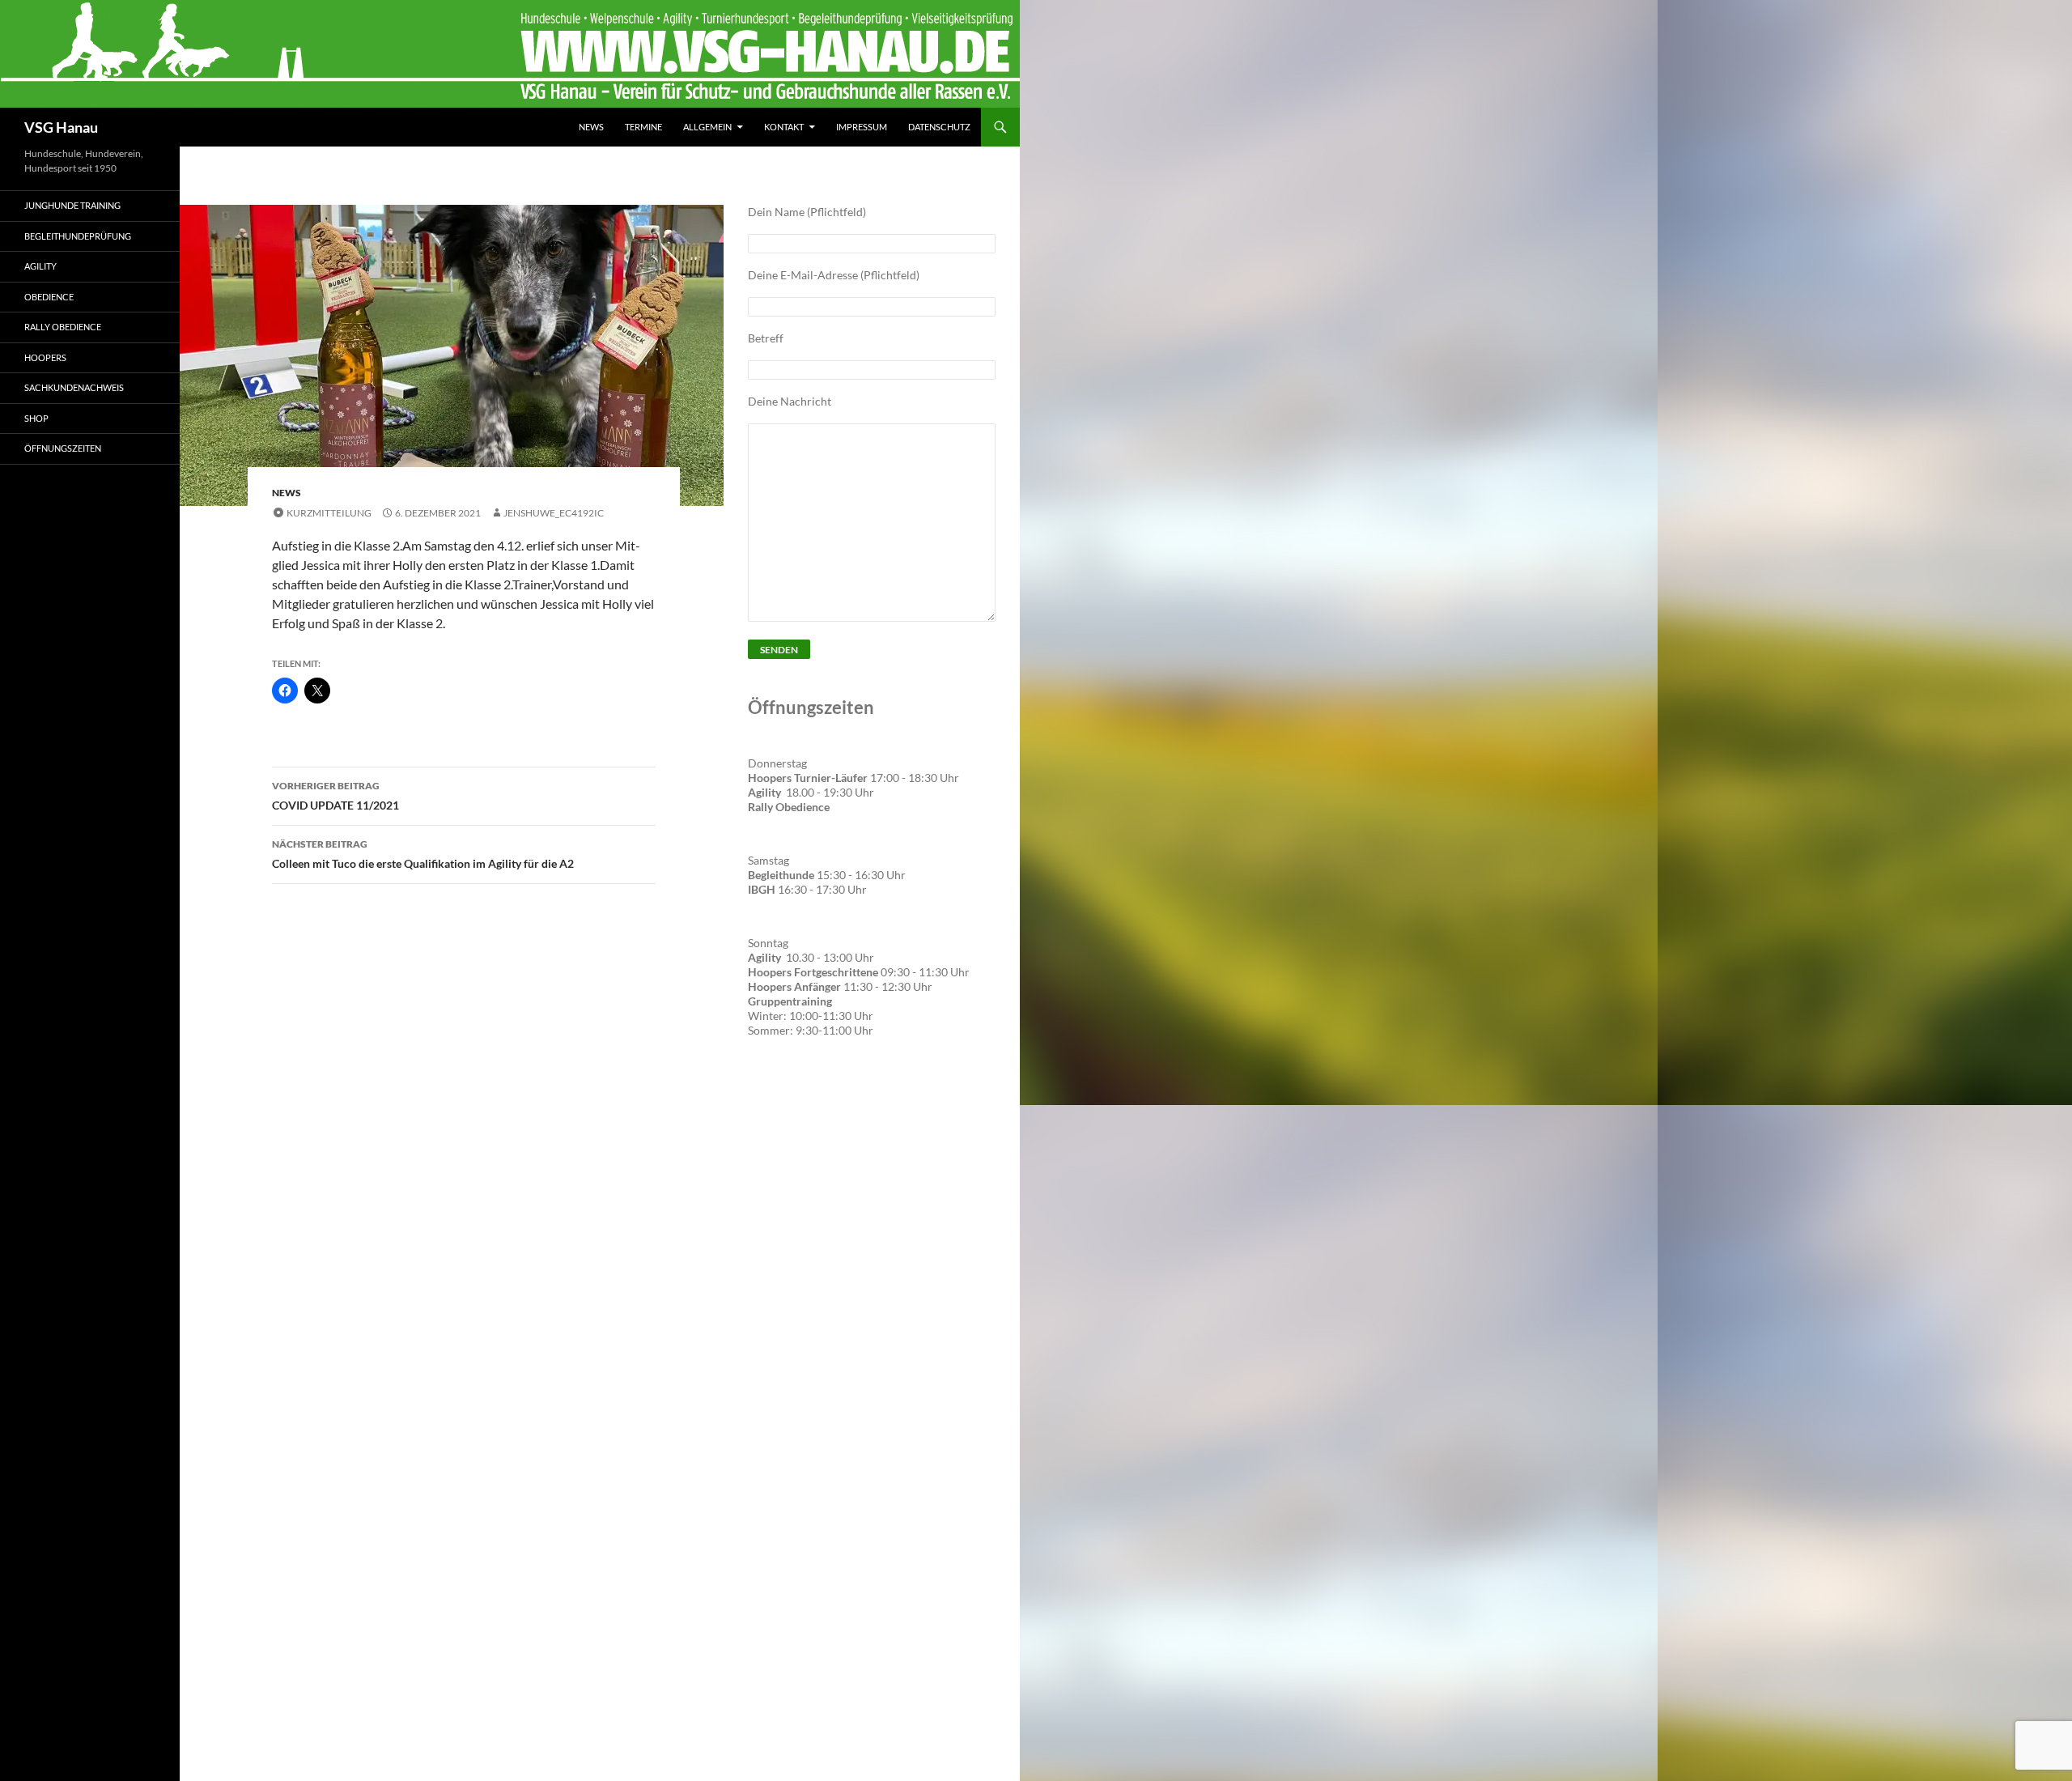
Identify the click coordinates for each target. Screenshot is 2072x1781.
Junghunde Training (72, 205)
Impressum (862, 127)
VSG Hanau (61, 127)
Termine (643, 127)
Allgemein (707, 127)
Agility (40, 266)
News (591, 127)
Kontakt (784, 127)
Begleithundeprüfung (78, 236)
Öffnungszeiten (63, 448)
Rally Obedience (63, 327)
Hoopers (45, 357)
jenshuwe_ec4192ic (554, 513)
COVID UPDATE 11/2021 (335, 796)
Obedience (49, 297)
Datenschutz (939, 127)
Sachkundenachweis (74, 387)
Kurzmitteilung (329, 513)
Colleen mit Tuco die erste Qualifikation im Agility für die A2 (423, 854)
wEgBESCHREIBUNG (809, 1099)
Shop (36, 418)
